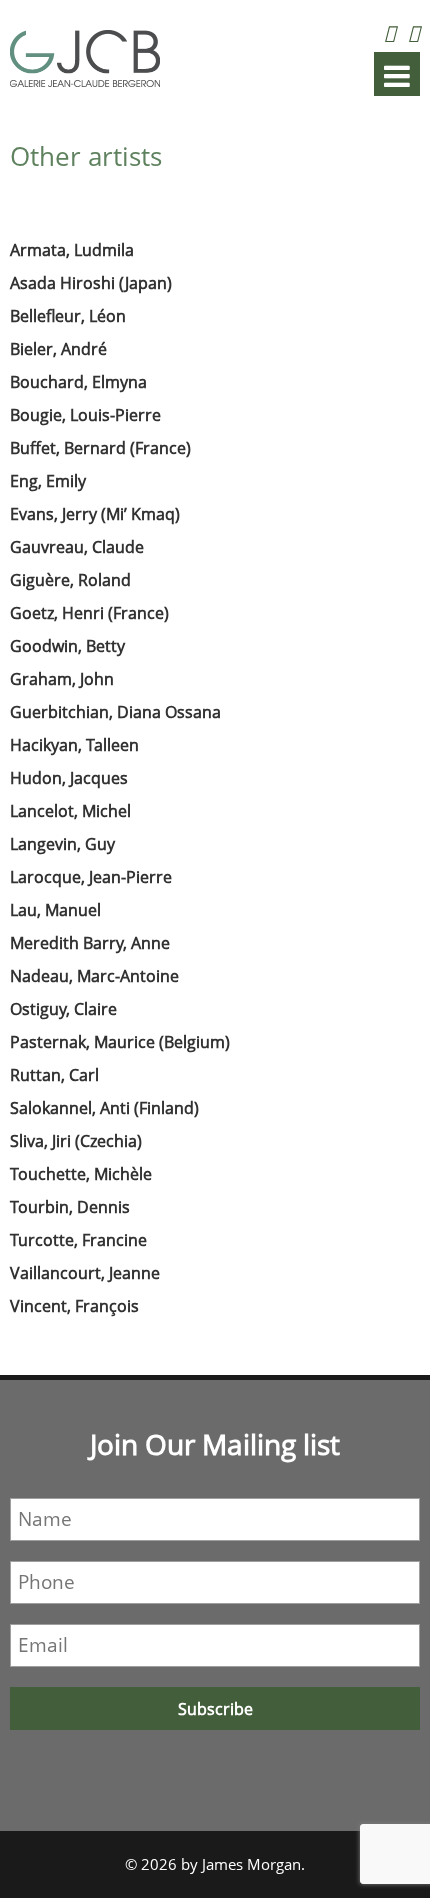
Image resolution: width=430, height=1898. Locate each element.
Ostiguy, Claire (63, 1009)
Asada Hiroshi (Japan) (91, 283)
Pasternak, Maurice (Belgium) (120, 1042)
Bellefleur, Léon (68, 316)
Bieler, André (58, 349)
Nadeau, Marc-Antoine (94, 976)
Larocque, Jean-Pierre (91, 877)
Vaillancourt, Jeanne (85, 1273)
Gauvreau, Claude (77, 547)
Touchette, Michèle (81, 1174)
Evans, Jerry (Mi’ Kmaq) (95, 514)
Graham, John (62, 679)
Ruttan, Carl (54, 1075)
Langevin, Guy (62, 844)
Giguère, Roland (70, 580)
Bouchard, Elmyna (78, 382)
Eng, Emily (48, 481)
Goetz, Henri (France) (89, 613)
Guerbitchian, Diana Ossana (115, 712)
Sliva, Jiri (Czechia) (76, 1141)
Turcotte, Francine (78, 1240)
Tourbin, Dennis (70, 1207)
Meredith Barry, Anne (90, 943)
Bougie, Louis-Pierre (85, 415)
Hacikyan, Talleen (74, 745)
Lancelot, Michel (70, 811)
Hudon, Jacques (69, 778)
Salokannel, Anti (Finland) (104, 1108)
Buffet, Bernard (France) (100, 448)
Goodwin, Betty (67, 646)
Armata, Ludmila (72, 250)
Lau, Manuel (55, 910)
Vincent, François (74, 1306)
